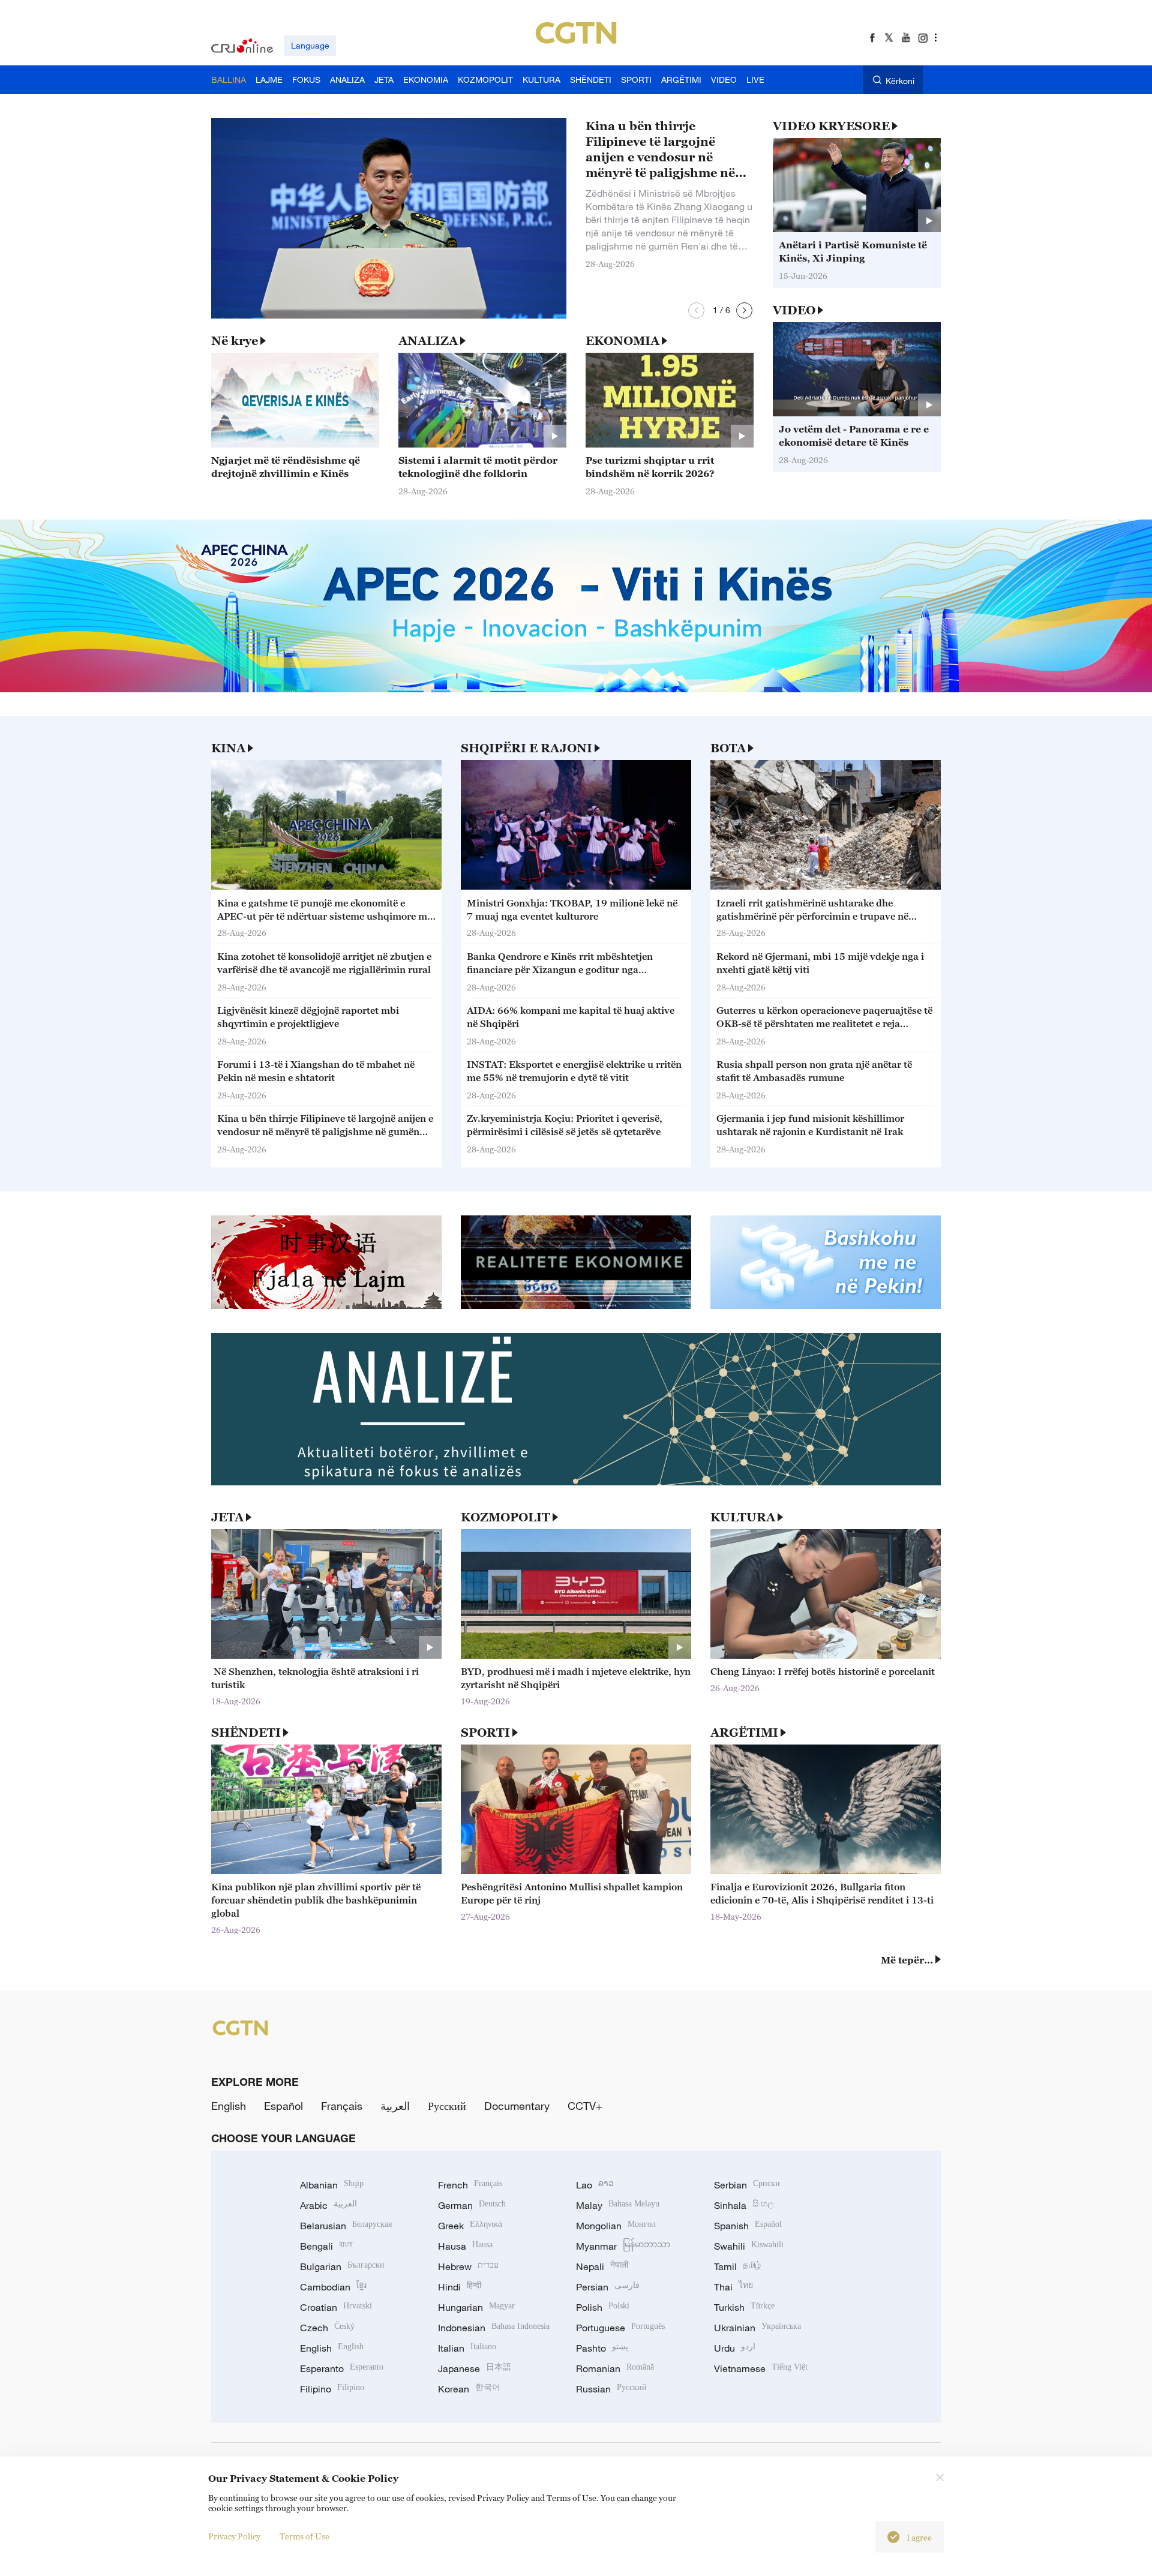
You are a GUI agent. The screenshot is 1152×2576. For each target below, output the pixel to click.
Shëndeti (246, 1733)
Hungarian (476, 2307)
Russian (611, 2389)
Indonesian (494, 2328)
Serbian (747, 2185)
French (470, 2185)
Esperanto (342, 2368)
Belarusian (346, 2226)
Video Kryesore (831, 126)
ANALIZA (428, 341)
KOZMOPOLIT (505, 1517)
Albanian (332, 2185)
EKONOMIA (622, 341)
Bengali (326, 2246)
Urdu (735, 2348)
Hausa (465, 2246)
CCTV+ (585, 2106)
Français (342, 2106)
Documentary (517, 2106)
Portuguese (620, 2328)
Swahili (749, 2246)
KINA (228, 748)
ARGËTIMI (744, 1733)
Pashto (602, 2348)
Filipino (332, 2389)
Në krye (235, 341)
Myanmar (623, 2246)
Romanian (615, 2368)
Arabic (328, 2205)
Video (794, 310)
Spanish (748, 2226)
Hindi (460, 2287)
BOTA (728, 748)
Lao (595, 2185)
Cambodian (333, 2287)
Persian (608, 2287)
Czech (327, 2328)
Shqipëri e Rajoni (526, 748)
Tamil (737, 2266)
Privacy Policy (234, 2536)
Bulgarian (342, 2266)
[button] (696, 310)
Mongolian (616, 2226)
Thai (733, 2287)
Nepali (602, 2266)
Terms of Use (304, 2536)
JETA (227, 1517)
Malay (618, 2205)
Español (283, 2106)
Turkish (744, 2307)
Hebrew (468, 2266)
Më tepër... (907, 1960)
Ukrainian (757, 2328)
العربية (395, 2106)
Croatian (336, 2307)
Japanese (475, 2368)
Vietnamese (761, 2368)
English (229, 2106)
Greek (470, 2226)
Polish (603, 2307)
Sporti (485, 1733)
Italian (467, 2348)
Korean (469, 2389)
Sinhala (744, 2205)
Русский (447, 2106)
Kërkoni (900, 81)
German (472, 2205)
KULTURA (743, 1517)
